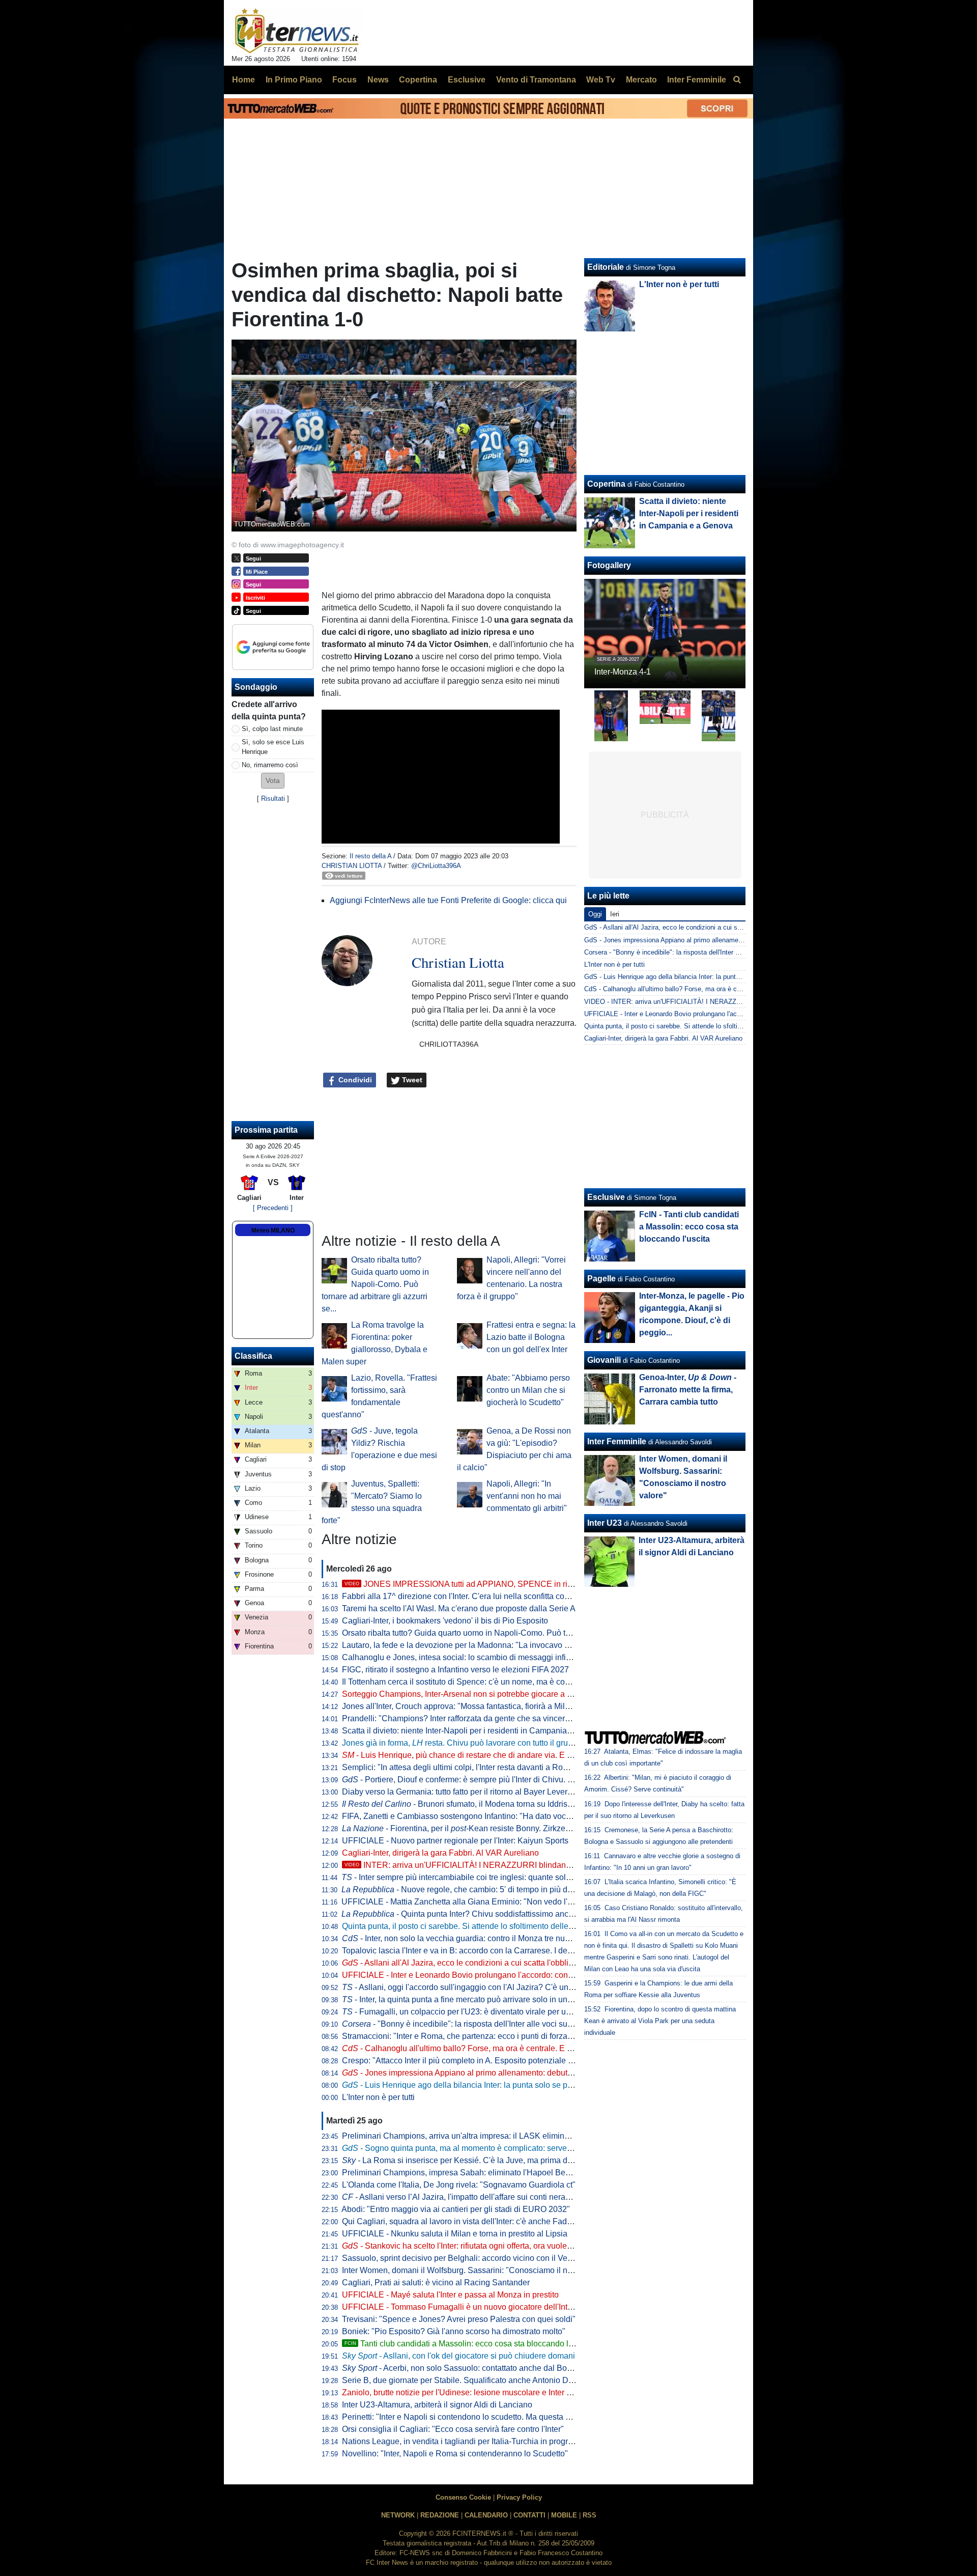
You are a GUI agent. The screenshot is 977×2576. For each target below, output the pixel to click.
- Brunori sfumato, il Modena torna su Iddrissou (461, 1804)
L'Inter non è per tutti (378, 2097)
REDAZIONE (440, 2515)
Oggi (595, 914)
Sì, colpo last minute (272, 729)
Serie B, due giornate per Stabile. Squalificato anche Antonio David (463, 2380)
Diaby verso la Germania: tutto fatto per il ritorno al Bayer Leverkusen (466, 1792)
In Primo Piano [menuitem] (294, 80)
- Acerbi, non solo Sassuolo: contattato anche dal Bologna (465, 2368)
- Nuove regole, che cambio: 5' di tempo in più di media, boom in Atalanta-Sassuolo (518, 1889)
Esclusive (606, 1197)
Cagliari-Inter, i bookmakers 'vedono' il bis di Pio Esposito (445, 1621)
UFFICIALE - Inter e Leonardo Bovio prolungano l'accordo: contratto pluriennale (485, 1975)
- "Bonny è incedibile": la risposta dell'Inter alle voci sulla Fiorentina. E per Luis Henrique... (520, 2024)
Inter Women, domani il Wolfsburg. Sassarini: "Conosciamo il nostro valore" (477, 2270)
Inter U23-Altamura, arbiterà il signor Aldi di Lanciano (437, 2405)
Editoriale (606, 267)
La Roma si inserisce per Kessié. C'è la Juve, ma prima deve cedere (475, 2160)
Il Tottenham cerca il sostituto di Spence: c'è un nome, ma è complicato (469, 1682)
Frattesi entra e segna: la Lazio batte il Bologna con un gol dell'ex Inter (531, 1337)
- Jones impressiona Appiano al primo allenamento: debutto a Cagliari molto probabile (506, 2073)
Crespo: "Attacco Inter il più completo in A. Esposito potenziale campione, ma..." (485, 2061)
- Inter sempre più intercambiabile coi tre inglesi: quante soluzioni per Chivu (483, 1877)
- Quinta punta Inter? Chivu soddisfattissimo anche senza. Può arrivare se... (504, 1914)
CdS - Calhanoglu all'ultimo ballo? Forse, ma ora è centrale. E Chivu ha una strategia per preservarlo (732, 989)
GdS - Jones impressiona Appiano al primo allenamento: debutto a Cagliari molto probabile (717, 940)
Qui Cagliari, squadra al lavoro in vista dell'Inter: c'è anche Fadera (460, 2221)
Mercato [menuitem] (641, 80)
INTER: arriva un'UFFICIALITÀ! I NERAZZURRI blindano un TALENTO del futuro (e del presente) (530, 1865)
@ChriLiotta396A (436, 866)
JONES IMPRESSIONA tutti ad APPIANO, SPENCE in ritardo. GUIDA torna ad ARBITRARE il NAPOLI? (542, 1584)
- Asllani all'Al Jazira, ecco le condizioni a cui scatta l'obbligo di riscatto (478, 1963)
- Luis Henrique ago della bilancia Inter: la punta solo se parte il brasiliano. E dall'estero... (511, 2085)
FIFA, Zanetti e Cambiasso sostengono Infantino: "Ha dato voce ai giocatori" (479, 1816)
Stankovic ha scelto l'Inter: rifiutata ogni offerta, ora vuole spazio (467, 2246)
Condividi (354, 1080)
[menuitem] (737, 80)
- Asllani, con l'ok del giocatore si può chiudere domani (458, 2356)
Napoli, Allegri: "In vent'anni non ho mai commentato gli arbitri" (527, 1496)
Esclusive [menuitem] (467, 80)
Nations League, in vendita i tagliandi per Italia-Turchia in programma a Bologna (486, 2441)
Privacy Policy (519, 2497)
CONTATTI (529, 2515)
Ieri (615, 914)
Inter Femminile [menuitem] (697, 80)
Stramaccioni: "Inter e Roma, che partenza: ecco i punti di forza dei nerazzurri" (482, 2036)
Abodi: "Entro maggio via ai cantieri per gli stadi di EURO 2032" (456, 2209)
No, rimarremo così (270, 765)
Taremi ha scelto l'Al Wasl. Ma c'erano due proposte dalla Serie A (459, 1608)
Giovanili (604, 1360)
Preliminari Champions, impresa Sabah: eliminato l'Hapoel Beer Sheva (470, 2173)
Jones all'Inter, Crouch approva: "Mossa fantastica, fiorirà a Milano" (462, 1706)
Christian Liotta (352, 866)
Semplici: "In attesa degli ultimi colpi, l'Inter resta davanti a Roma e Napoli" (476, 1767)
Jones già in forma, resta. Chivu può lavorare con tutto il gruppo (462, 1743)
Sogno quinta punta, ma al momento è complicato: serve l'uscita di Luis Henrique (499, 2148)
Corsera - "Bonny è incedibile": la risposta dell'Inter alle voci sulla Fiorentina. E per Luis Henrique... (729, 952)
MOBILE (564, 2515)
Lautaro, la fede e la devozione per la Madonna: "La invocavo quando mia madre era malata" (509, 1645)
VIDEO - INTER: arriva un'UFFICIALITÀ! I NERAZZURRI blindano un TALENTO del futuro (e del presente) (741, 1002)
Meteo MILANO (273, 1230)
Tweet (411, 1080)
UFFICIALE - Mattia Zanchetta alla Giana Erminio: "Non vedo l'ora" (462, 1902)
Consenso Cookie (463, 2497)
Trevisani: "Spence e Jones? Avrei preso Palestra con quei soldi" (459, 2319)
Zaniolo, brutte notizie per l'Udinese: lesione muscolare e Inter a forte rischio (478, 2392)
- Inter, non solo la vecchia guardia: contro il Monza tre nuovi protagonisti (481, 1938)
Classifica (253, 1356)
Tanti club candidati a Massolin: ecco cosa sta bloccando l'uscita (468, 2344)
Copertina (606, 484)
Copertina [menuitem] (418, 80)
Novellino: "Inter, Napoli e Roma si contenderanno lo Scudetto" (455, 2454)
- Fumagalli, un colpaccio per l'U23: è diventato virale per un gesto (467, 2012)
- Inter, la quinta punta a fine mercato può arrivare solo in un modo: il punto (481, 1999)
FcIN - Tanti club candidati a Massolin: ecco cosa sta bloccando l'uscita (689, 1227)
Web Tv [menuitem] (601, 80)
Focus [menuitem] (344, 80)
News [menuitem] (378, 80)
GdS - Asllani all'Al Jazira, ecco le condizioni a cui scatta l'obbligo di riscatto (696, 927)
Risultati (273, 799)
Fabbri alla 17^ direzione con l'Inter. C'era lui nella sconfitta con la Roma (472, 1596)
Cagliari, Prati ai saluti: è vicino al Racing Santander (436, 2283)
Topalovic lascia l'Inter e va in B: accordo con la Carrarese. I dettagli (463, 1951)
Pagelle (601, 1279)
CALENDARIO (486, 2515)
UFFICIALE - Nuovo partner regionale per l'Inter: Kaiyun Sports (455, 1841)
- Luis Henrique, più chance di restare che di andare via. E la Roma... (473, 1755)
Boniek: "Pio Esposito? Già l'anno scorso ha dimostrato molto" (454, 2331)
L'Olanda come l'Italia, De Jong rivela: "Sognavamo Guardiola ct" (459, 2185)
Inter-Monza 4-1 (623, 672)
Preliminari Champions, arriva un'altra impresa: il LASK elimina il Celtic (470, 2136)
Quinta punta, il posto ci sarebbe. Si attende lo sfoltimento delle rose (464, 1926)
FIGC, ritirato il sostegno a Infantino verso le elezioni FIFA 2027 (455, 1670)
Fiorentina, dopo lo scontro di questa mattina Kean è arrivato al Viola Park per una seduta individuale (660, 2021)
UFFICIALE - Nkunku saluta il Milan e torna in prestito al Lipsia (455, 2234)
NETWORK (398, 2515)
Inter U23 (605, 1523)
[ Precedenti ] (273, 1208)
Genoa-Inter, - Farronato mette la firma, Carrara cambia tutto (688, 1390)
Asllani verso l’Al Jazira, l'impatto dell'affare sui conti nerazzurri (464, 2197)
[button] (273, 781)
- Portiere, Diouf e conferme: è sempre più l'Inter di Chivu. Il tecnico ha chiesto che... (501, 1780)
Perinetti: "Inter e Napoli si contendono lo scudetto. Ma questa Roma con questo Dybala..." (504, 2417)
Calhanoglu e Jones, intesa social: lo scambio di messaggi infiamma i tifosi (477, 1657)
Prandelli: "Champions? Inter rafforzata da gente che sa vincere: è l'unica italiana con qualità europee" (525, 1718)
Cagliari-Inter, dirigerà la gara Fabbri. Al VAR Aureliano (440, 1853)
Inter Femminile (617, 1441)
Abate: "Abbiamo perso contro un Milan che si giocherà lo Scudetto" (528, 1390)
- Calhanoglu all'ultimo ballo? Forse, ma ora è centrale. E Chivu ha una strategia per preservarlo (523, 2048)
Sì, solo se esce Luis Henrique (273, 747)
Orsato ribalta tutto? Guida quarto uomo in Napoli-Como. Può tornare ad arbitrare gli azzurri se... (375, 1284)
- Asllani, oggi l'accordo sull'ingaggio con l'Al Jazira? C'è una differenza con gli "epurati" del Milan (523, 1987)
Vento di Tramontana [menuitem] (536, 80)
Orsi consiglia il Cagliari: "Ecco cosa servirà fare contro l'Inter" (453, 2429)
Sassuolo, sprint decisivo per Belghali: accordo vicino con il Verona (463, 2258)
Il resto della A (370, 856)
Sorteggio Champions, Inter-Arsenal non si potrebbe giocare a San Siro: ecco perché (494, 1694)
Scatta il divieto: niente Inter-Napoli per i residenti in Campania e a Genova (476, 1731)
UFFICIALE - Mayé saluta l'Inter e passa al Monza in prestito (450, 2295)
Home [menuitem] (243, 80)
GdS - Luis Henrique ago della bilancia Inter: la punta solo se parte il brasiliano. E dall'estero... (723, 977)
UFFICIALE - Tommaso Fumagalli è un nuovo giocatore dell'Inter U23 (467, 2307)
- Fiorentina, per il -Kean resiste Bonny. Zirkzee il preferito (475, 1828)
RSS (590, 2515)
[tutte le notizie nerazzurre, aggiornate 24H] (297, 31)
